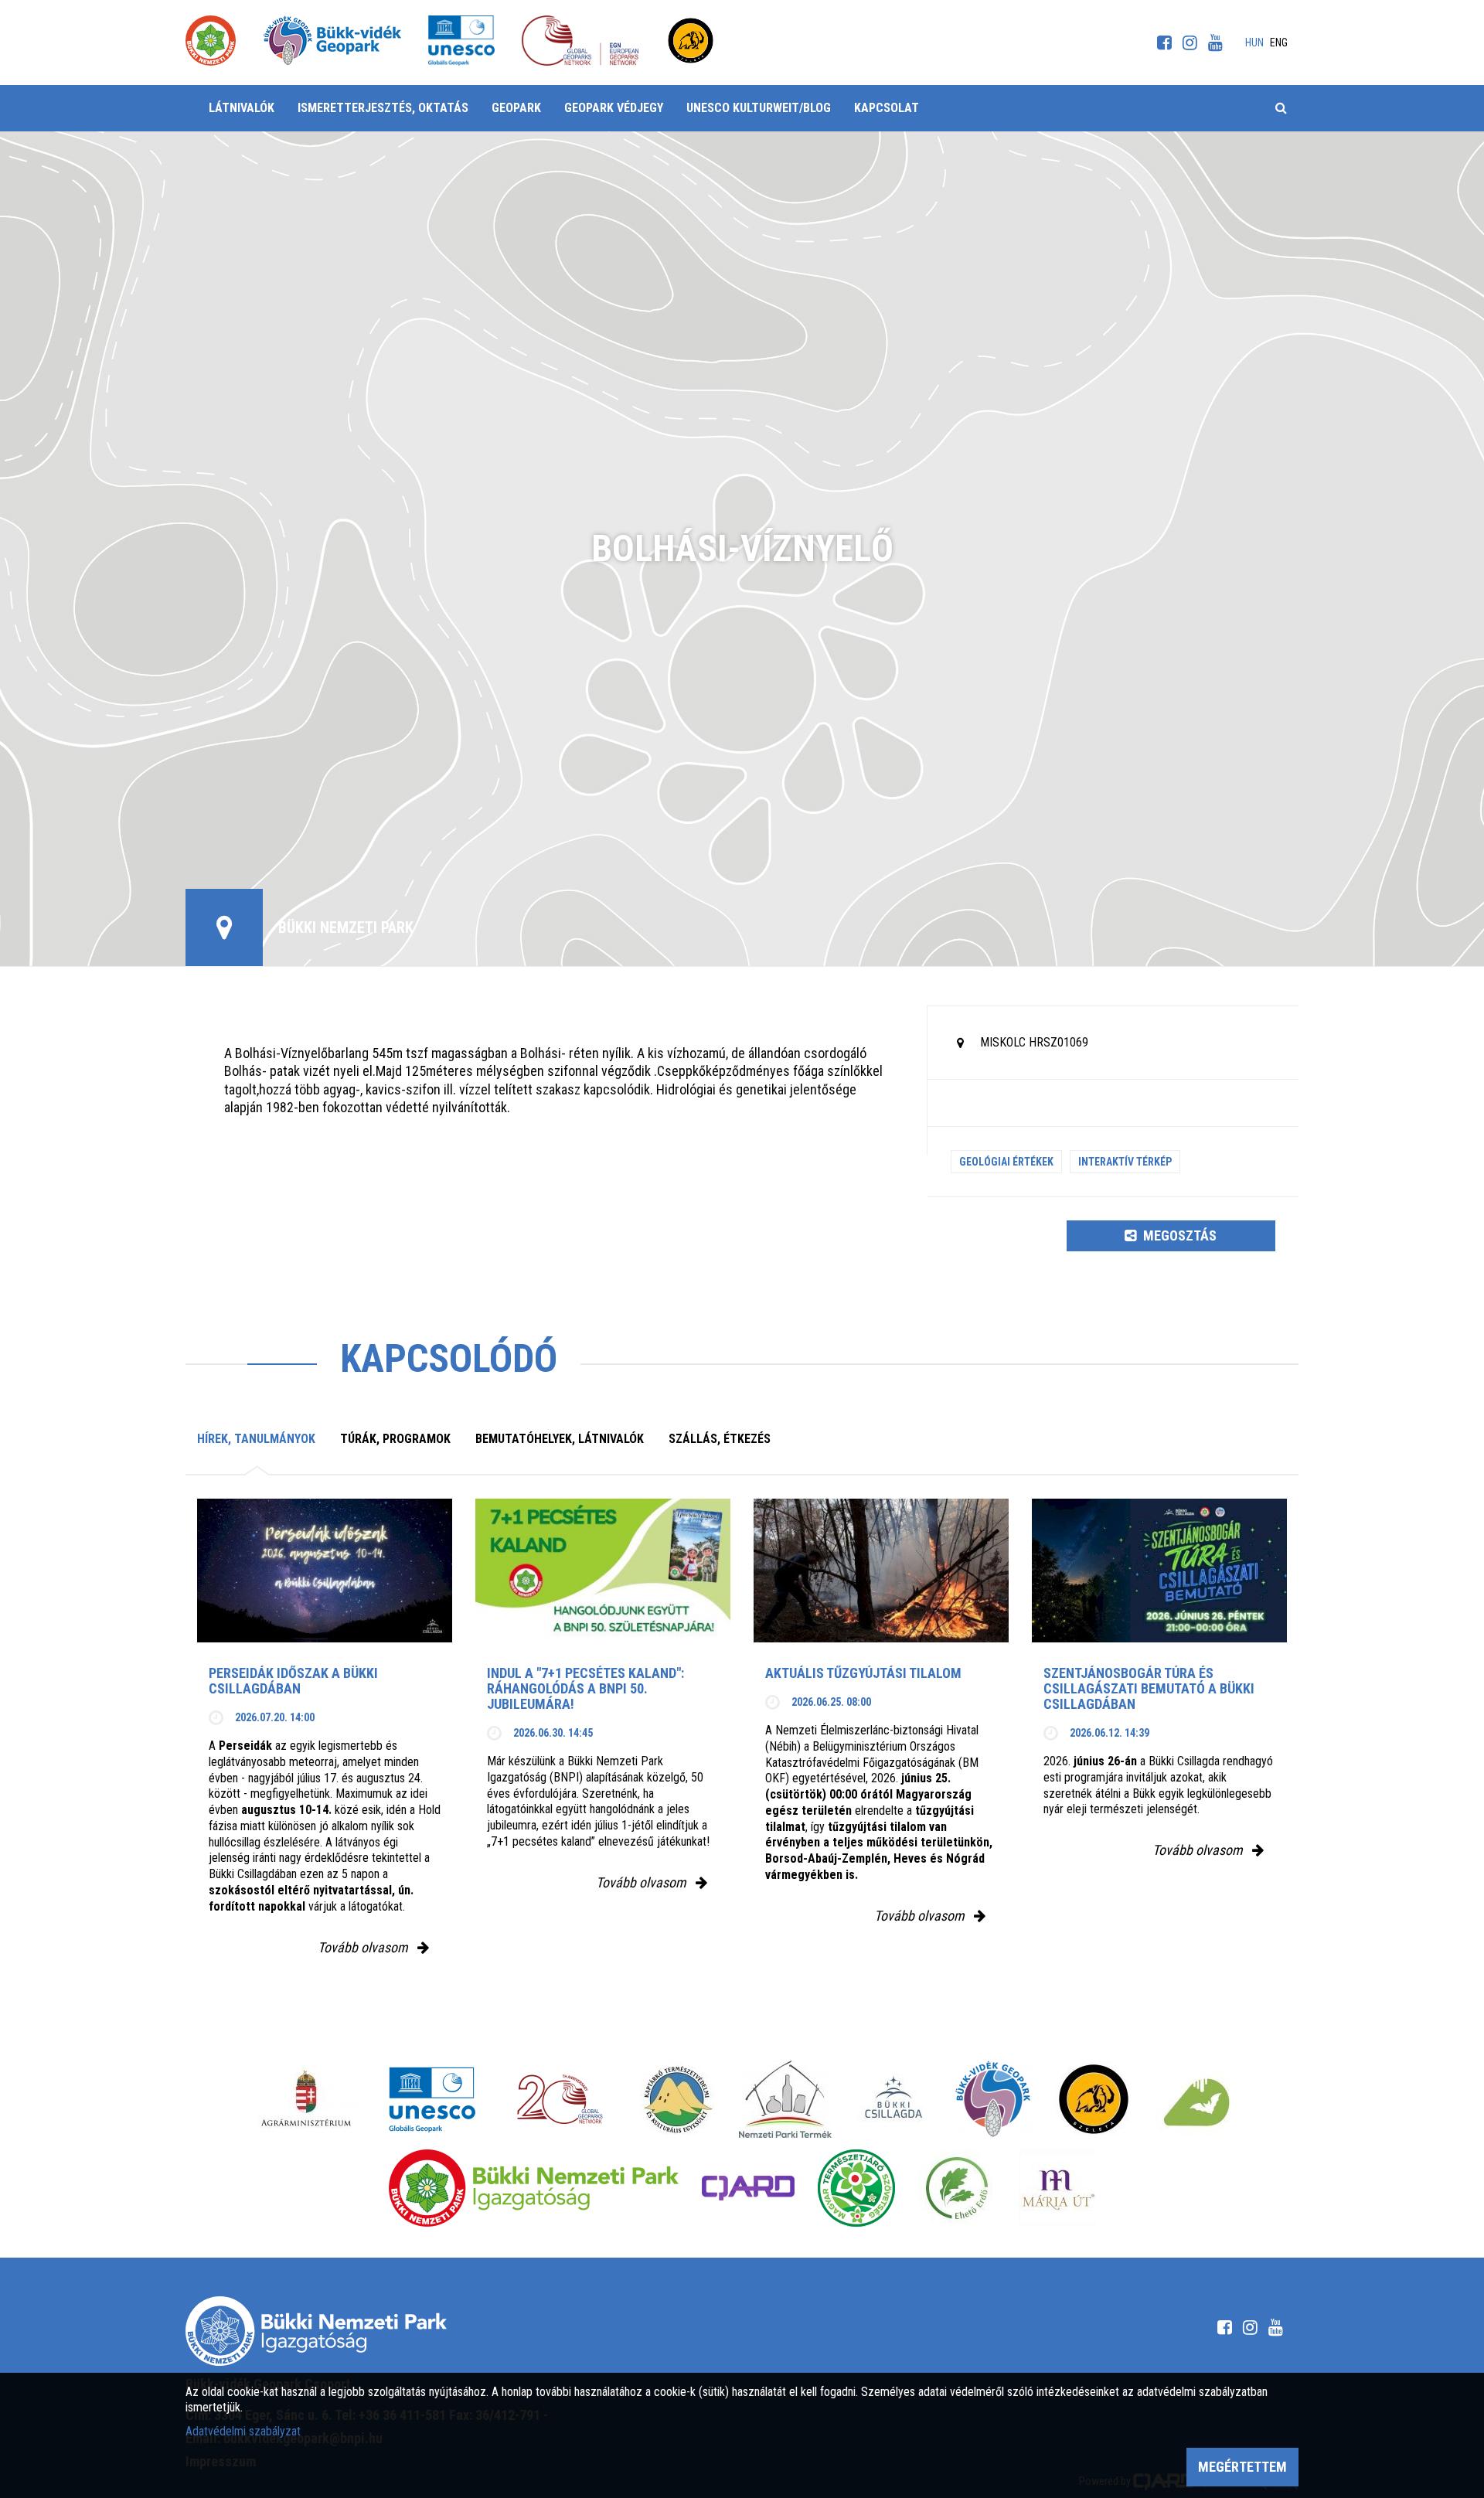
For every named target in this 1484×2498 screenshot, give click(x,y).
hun (1254, 43)
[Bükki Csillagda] (893, 2099)
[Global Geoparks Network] (560, 2099)
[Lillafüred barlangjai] (1194, 2099)
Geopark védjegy (614, 108)
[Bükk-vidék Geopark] (993, 2099)
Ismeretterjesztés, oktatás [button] (383, 108)
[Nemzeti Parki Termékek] (785, 2099)
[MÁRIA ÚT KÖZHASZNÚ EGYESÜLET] (1057, 2188)
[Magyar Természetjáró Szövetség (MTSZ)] (856, 2188)
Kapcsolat (887, 108)
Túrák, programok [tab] (395, 1439)
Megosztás (1178, 1235)
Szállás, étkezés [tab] (720, 1439)
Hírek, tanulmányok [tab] (256, 1439)
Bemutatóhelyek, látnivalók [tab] (560, 1439)
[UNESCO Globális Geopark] (432, 2099)
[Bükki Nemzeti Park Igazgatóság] (534, 2188)
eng (1279, 43)
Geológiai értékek (1006, 1162)
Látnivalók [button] (242, 108)
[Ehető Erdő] (957, 2188)
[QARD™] (748, 2188)
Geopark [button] (516, 108)
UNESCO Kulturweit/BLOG (759, 108)
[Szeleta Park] (1094, 2099)
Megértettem (1242, 2467)
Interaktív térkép (1125, 1162)
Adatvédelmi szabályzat (243, 2431)
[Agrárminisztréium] (306, 2099)
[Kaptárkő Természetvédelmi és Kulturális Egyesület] (678, 2099)
